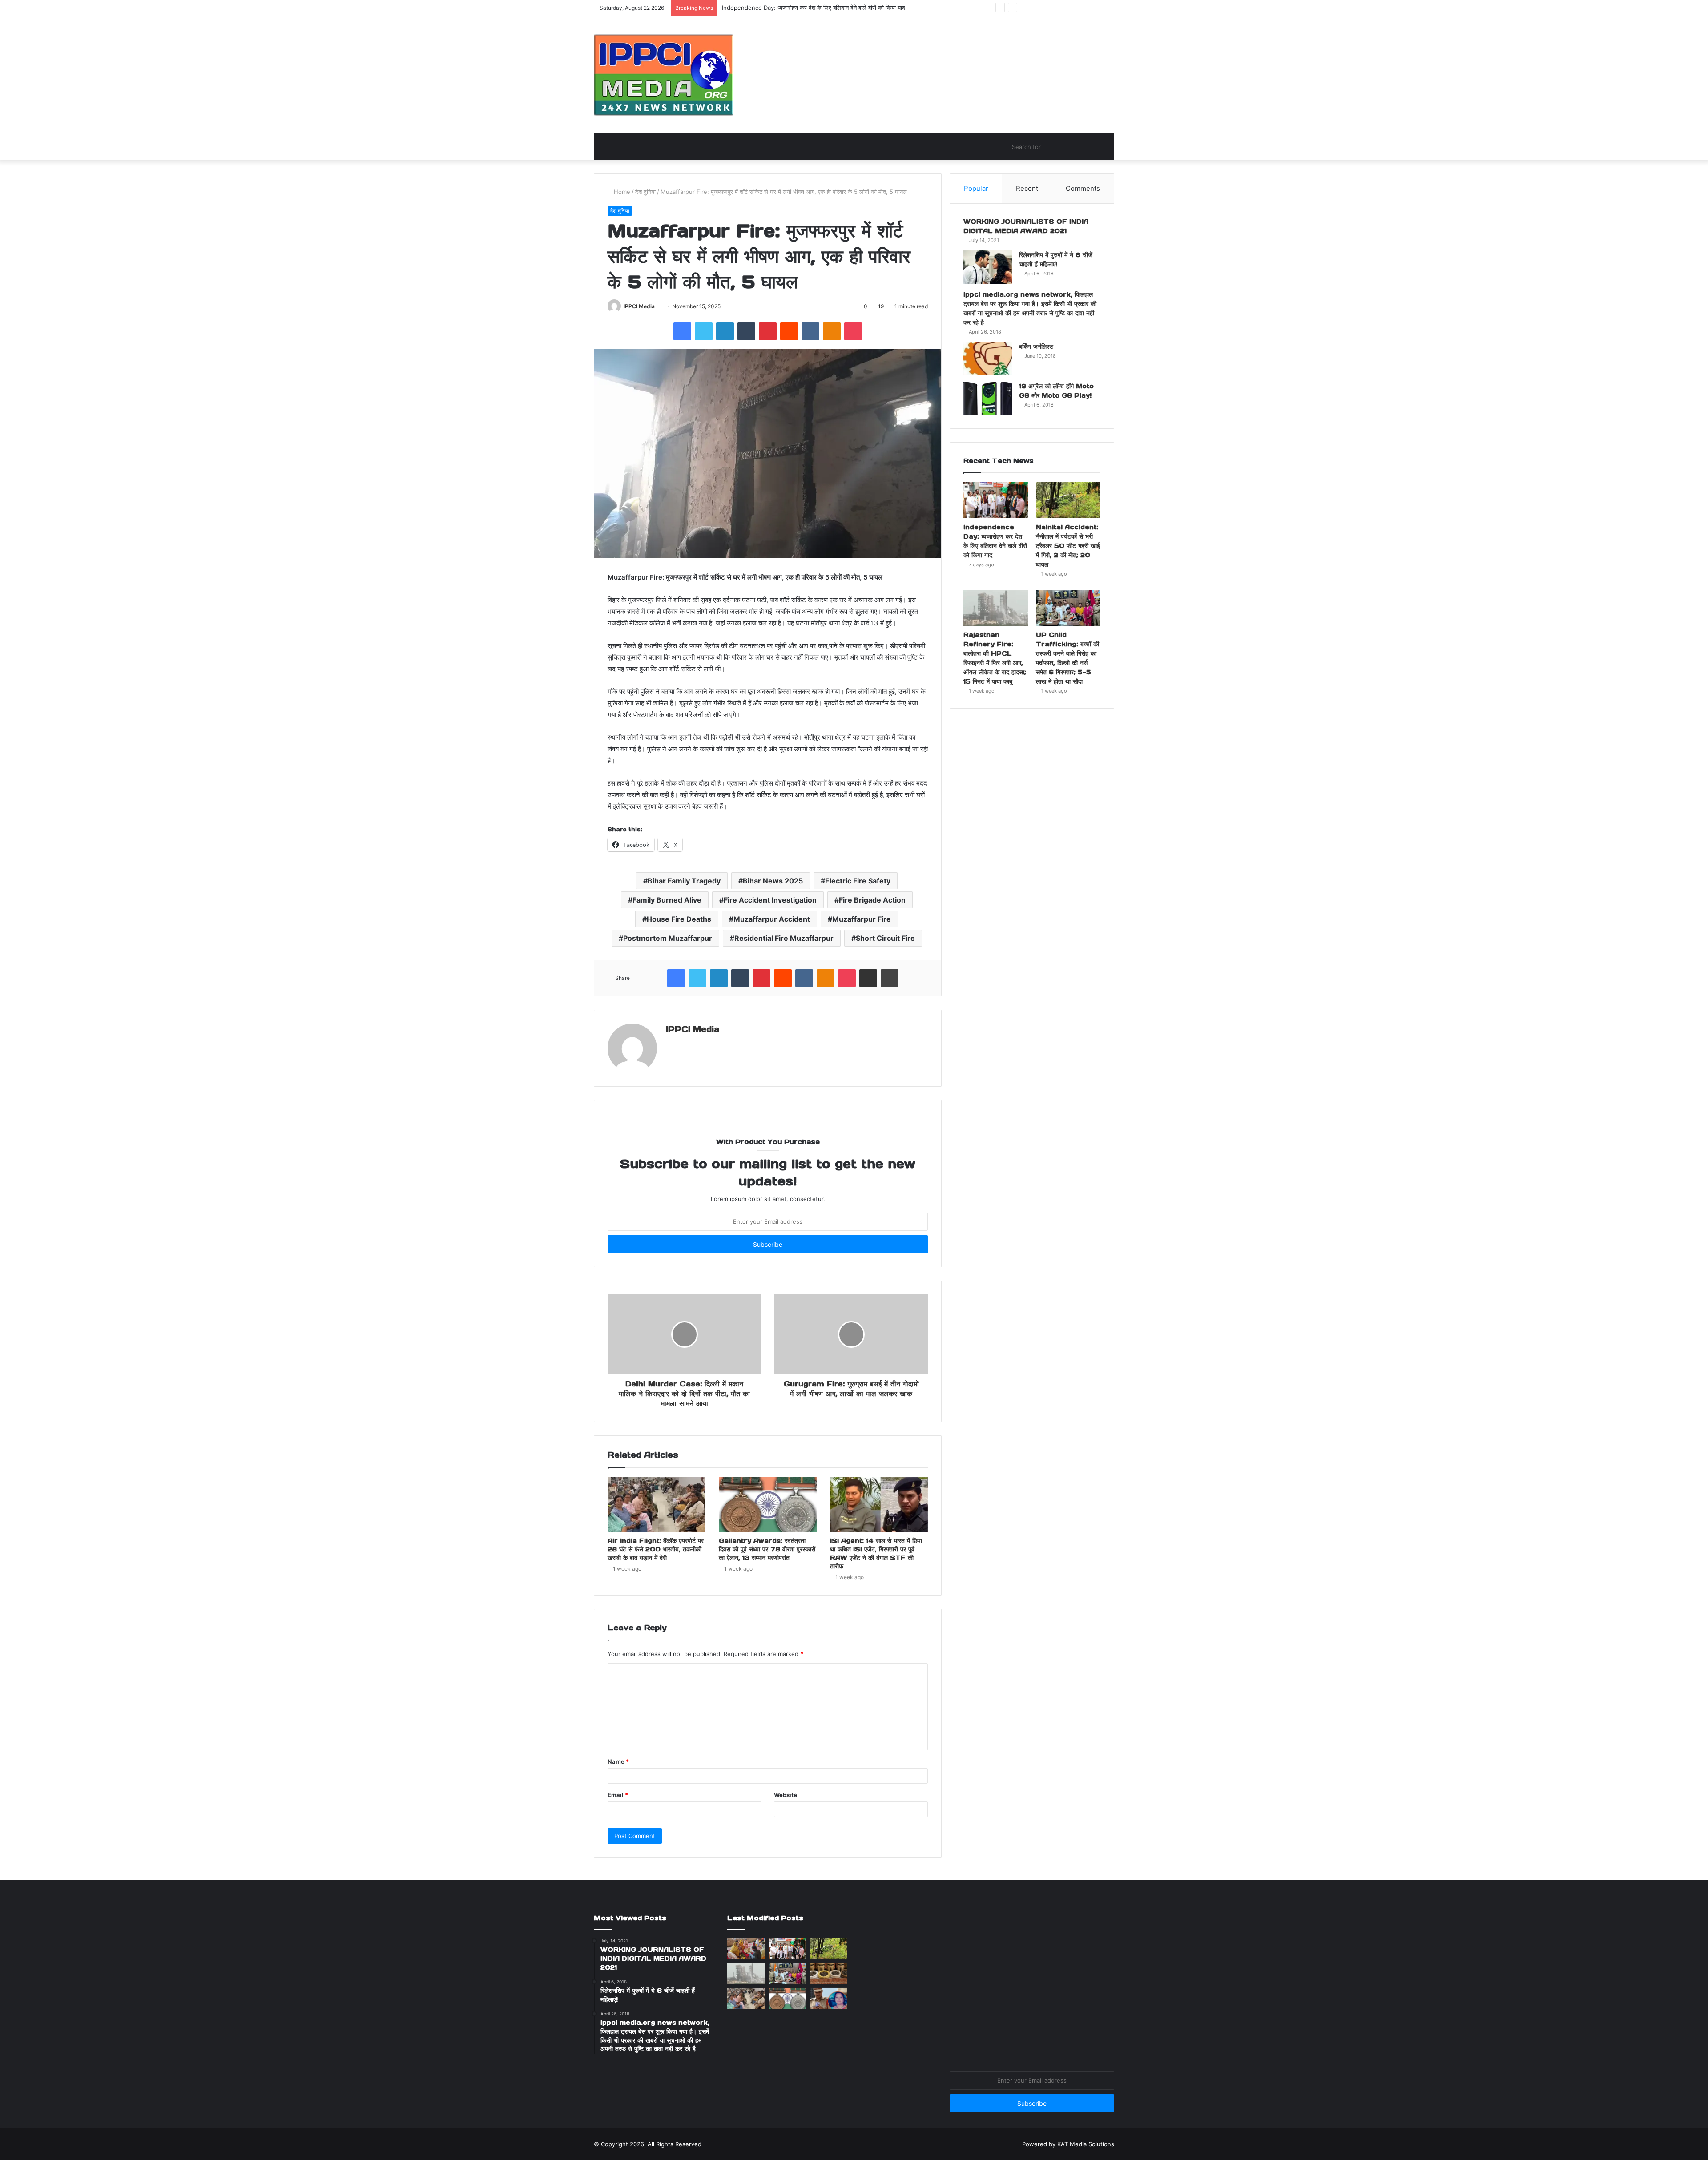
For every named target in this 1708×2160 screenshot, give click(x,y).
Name (618, 1761)
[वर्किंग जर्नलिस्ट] (988, 359)
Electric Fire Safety (858, 881)
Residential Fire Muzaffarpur (784, 938)
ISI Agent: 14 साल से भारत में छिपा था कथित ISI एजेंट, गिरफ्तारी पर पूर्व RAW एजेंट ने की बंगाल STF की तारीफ (876, 1554)
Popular (976, 188)
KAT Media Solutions (1086, 2144)
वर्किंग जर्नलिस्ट (1036, 347)
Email (618, 1795)
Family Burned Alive (667, 900)
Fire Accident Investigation (770, 900)
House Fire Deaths (679, 919)
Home (621, 192)
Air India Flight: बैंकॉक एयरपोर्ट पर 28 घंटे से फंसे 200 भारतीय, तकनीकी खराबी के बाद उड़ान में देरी (656, 1549)
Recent (1027, 188)
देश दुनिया (645, 192)
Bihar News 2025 (773, 881)
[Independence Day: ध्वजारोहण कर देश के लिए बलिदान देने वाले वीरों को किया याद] (996, 500)
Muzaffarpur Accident (772, 919)
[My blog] (664, 75)
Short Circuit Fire (885, 938)
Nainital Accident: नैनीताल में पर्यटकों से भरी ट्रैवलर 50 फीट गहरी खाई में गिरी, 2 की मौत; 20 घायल (834, 8)
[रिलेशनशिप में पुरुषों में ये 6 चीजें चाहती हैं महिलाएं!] (988, 267)
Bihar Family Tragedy (684, 881)
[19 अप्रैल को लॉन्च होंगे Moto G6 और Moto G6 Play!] (988, 398)
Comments (1083, 188)
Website (786, 1795)
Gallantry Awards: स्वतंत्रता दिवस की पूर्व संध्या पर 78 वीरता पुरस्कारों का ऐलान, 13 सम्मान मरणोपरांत (767, 1549)
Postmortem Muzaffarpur (668, 938)
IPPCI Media (639, 306)
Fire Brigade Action (872, 900)
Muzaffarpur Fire (862, 919)
